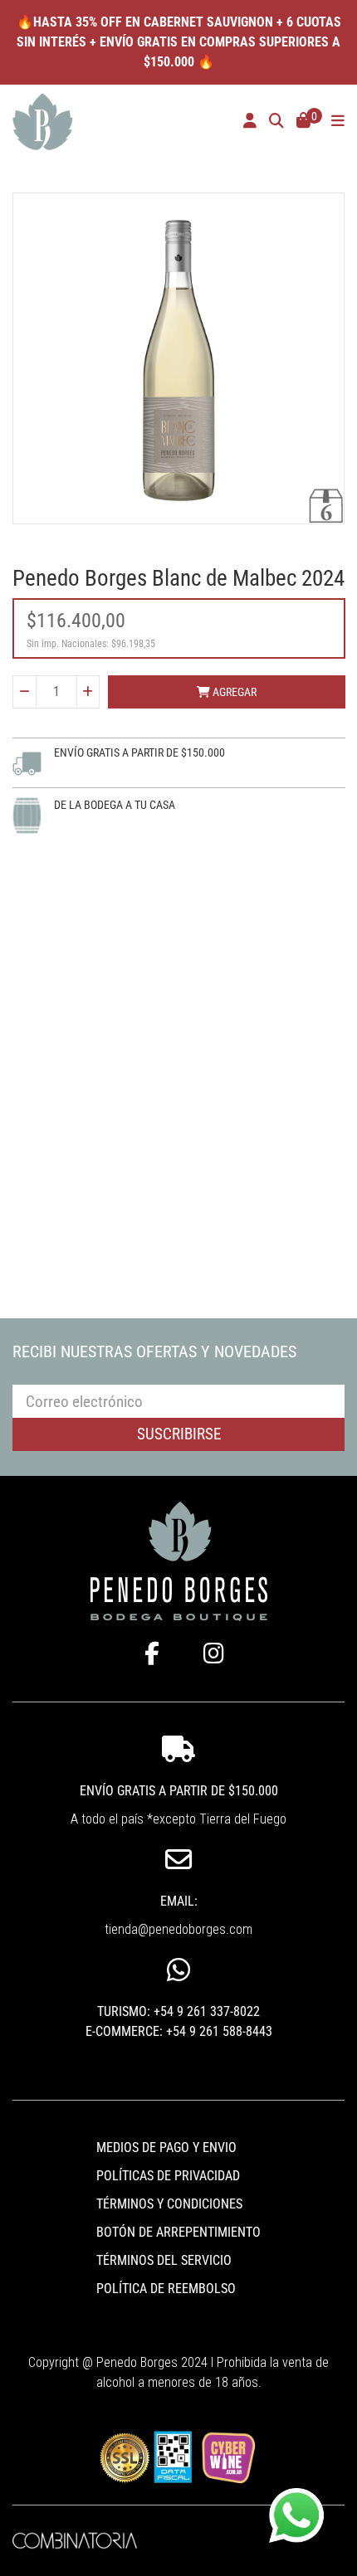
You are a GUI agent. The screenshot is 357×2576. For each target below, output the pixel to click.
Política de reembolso (166, 2289)
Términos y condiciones (169, 2204)
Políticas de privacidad (168, 2176)
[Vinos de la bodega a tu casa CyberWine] (228, 2456)
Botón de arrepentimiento (178, 2232)
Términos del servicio (164, 2260)
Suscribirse (179, 1434)
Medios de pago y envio (166, 2147)
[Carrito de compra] (303, 122)
